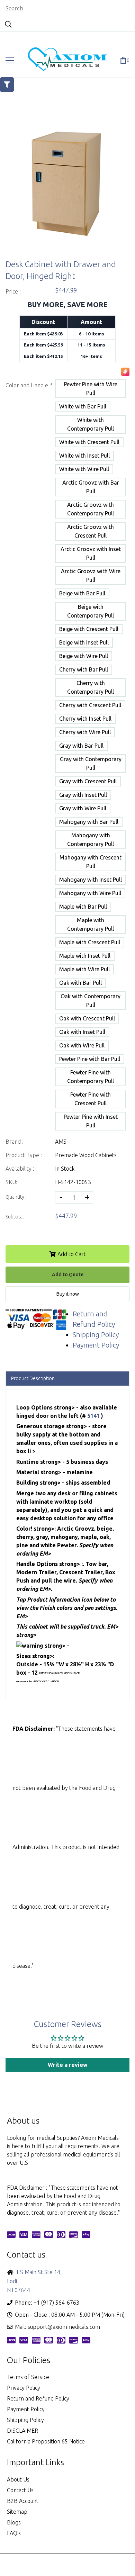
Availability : (20, 1169)
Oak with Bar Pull (80, 983)
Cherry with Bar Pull (84, 669)
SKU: (11, 1182)
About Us (18, 2479)
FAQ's (14, 2533)
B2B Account (23, 2501)
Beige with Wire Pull (84, 656)
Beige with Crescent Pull (89, 629)
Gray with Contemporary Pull (91, 763)
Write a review (68, 2065)
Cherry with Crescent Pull (90, 705)
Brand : (15, 1142)
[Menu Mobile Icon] (10, 61)
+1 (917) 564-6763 (56, 2303)
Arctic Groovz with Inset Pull (91, 553)
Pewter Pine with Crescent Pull (91, 1099)
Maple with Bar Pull (83, 907)
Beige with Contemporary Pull (91, 611)
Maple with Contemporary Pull (91, 924)
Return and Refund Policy (38, 2398)
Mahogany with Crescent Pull (91, 862)
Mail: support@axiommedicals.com (57, 2327)
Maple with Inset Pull (85, 956)
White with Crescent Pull (89, 442)
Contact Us (20, 2490)
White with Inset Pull (84, 456)
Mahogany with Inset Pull (91, 880)
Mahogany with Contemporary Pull (91, 840)
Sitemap (17, 2512)
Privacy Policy (24, 2388)
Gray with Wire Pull (83, 808)
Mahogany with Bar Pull (89, 822)
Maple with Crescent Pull (90, 942)
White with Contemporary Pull (91, 424)
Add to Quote (68, 1275)
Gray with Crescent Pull (88, 781)
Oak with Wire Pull (82, 1045)
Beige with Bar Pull (82, 593)
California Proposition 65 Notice (46, 2441)
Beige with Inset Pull (84, 642)
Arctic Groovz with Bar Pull (91, 487)
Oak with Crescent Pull (87, 1018)
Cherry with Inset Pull (85, 719)
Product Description (33, 1378)
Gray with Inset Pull (83, 795)
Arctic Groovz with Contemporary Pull (91, 509)
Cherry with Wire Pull (85, 732)
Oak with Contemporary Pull (91, 1001)
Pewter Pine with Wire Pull (91, 389)
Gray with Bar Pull (81, 746)
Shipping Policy (96, 1335)
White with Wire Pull (84, 469)
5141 (94, 1416)
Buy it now (68, 1294)
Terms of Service (28, 2377)
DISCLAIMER (22, 2431)
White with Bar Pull (83, 406)
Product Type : (24, 1155)
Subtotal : (16, 1217)
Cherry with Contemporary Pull (91, 687)
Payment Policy (96, 1345)
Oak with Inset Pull (82, 1032)
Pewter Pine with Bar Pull (90, 1059)
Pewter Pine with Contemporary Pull (91, 1077)
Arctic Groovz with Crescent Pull (91, 531)
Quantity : (16, 1197)
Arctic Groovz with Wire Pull (91, 575)
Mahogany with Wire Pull (90, 893)
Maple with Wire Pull (84, 969)
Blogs (14, 2522)
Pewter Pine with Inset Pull (91, 1121)
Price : (13, 291)
